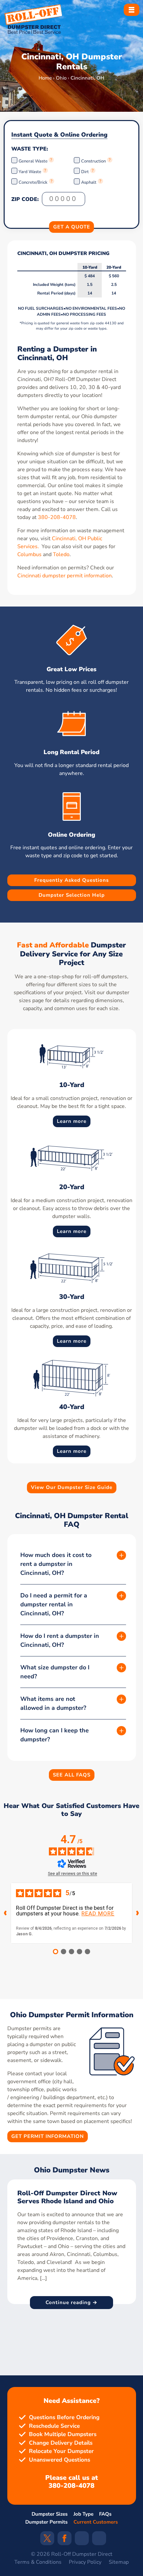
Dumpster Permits (46, 2522)
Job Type (83, 2514)
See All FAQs (72, 1774)
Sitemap (119, 2562)
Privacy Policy (85, 2562)
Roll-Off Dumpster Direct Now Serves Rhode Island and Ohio (67, 2197)
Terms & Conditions (38, 2562)
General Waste (34, 161)
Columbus (29, 554)
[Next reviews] (138, 1913)
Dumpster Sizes (50, 2514)
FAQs (105, 2514)
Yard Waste (30, 172)
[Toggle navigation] (132, 10)
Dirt (85, 172)
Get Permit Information (48, 2137)
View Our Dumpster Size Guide (72, 1487)
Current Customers (96, 2522)
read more (98, 1914)
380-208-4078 (57, 517)
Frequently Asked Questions (71, 880)
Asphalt (89, 182)
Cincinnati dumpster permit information (65, 576)
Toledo (61, 554)
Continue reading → (71, 2302)
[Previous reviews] (5, 1913)
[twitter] (47, 2541)
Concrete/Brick (33, 182)
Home (45, 78)
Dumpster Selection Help (72, 895)
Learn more (72, 1121)
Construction (93, 161)
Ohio (61, 78)
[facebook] (64, 2541)
